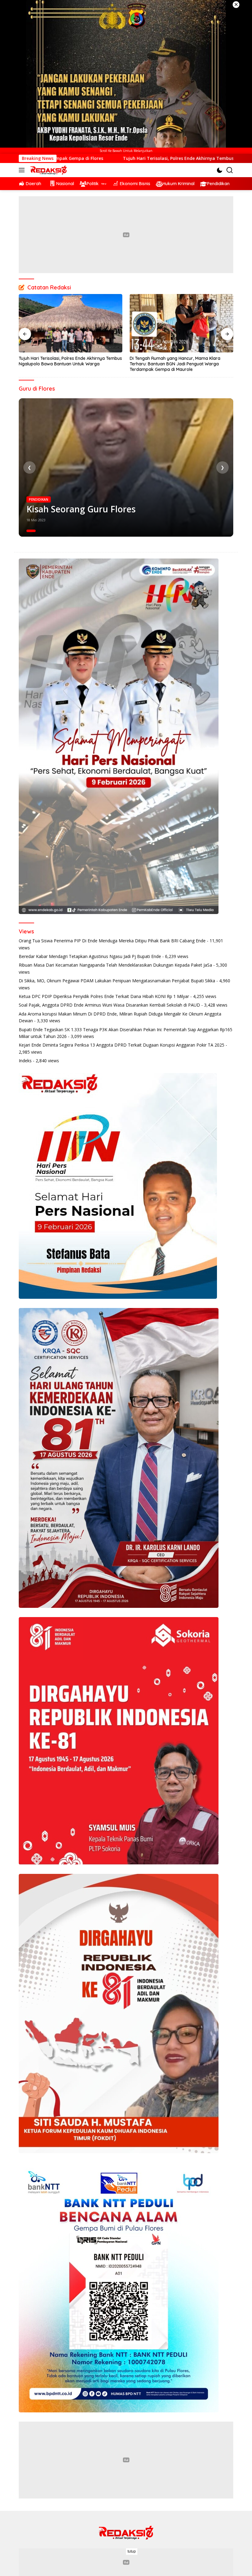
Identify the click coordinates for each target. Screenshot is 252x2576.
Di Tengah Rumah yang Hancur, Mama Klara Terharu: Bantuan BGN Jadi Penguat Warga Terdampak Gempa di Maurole (64, 364)
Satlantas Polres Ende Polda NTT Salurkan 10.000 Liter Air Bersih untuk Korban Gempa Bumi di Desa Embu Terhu (181, 364)
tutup (132, 2551)
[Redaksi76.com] (48, 170)
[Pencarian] (230, 170)
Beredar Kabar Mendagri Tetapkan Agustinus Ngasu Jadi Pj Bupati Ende (90, 956)
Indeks (25, 1061)
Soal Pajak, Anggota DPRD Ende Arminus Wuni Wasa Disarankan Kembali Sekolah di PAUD (109, 1005)
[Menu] (23, 170)
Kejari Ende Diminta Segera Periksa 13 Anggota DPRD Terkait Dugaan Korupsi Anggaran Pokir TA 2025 (122, 1045)
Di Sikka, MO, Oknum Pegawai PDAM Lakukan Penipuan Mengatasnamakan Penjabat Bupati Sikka (117, 981)
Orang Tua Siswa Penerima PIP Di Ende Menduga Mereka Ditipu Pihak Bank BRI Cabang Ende (112, 941)
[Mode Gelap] (220, 170)
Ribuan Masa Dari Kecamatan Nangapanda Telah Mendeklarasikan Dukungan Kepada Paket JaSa (115, 965)
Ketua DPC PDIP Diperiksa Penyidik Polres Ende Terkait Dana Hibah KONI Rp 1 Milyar (104, 996)
